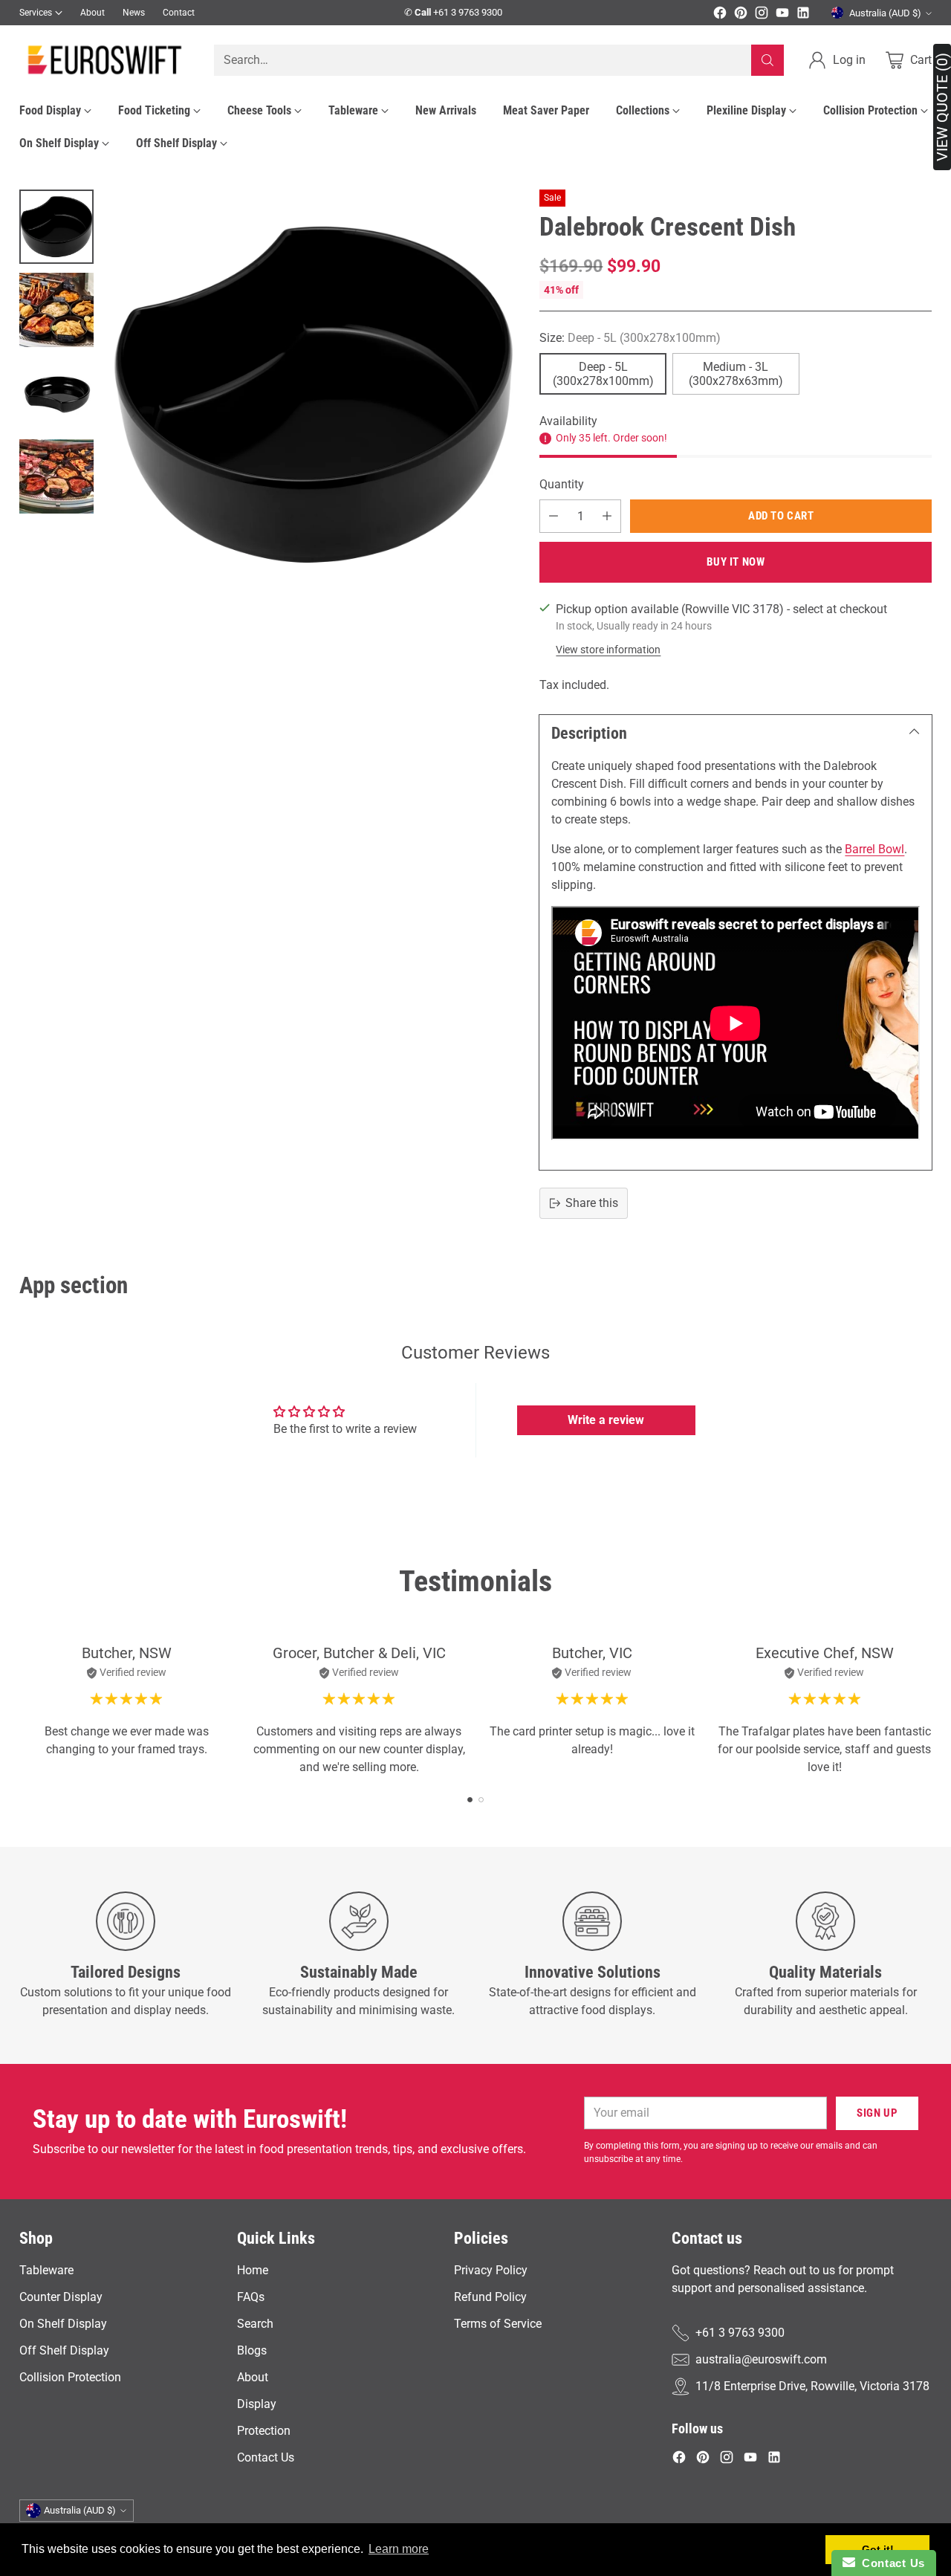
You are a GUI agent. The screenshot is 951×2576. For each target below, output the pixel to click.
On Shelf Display (63, 2324)
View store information (608, 650)
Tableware (46, 2270)
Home (253, 2270)
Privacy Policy (491, 2270)
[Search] (767, 60)
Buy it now (736, 562)
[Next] (928, 1711)
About (253, 2377)
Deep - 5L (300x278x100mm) (603, 374)
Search (255, 2324)
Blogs (252, 2350)
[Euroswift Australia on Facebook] (720, 15)
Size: (630, 338)
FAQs (251, 2297)
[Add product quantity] (607, 516)
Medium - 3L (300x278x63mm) (736, 374)
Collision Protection (70, 2377)
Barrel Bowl (874, 849)
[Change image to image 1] (56, 227)
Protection (264, 2431)
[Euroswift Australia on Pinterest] (741, 15)
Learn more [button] (399, 2549)
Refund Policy (490, 2297)
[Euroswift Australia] (105, 60)
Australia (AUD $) (885, 13)
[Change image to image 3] (56, 393)
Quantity (562, 484)
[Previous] (23, 1711)
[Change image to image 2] (56, 310)
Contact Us (266, 2457)
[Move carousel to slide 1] (470, 1800)
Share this (592, 1203)
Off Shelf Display (64, 2350)
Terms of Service (498, 2324)
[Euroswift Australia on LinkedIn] (803, 15)
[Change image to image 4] (56, 476)
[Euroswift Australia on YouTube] (782, 15)
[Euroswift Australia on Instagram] (762, 15)
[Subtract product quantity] (554, 516)
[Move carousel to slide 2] (481, 1800)
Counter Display (61, 2297)
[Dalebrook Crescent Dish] (314, 395)
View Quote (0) (942, 107)
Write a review (606, 1420)
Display (257, 2404)
